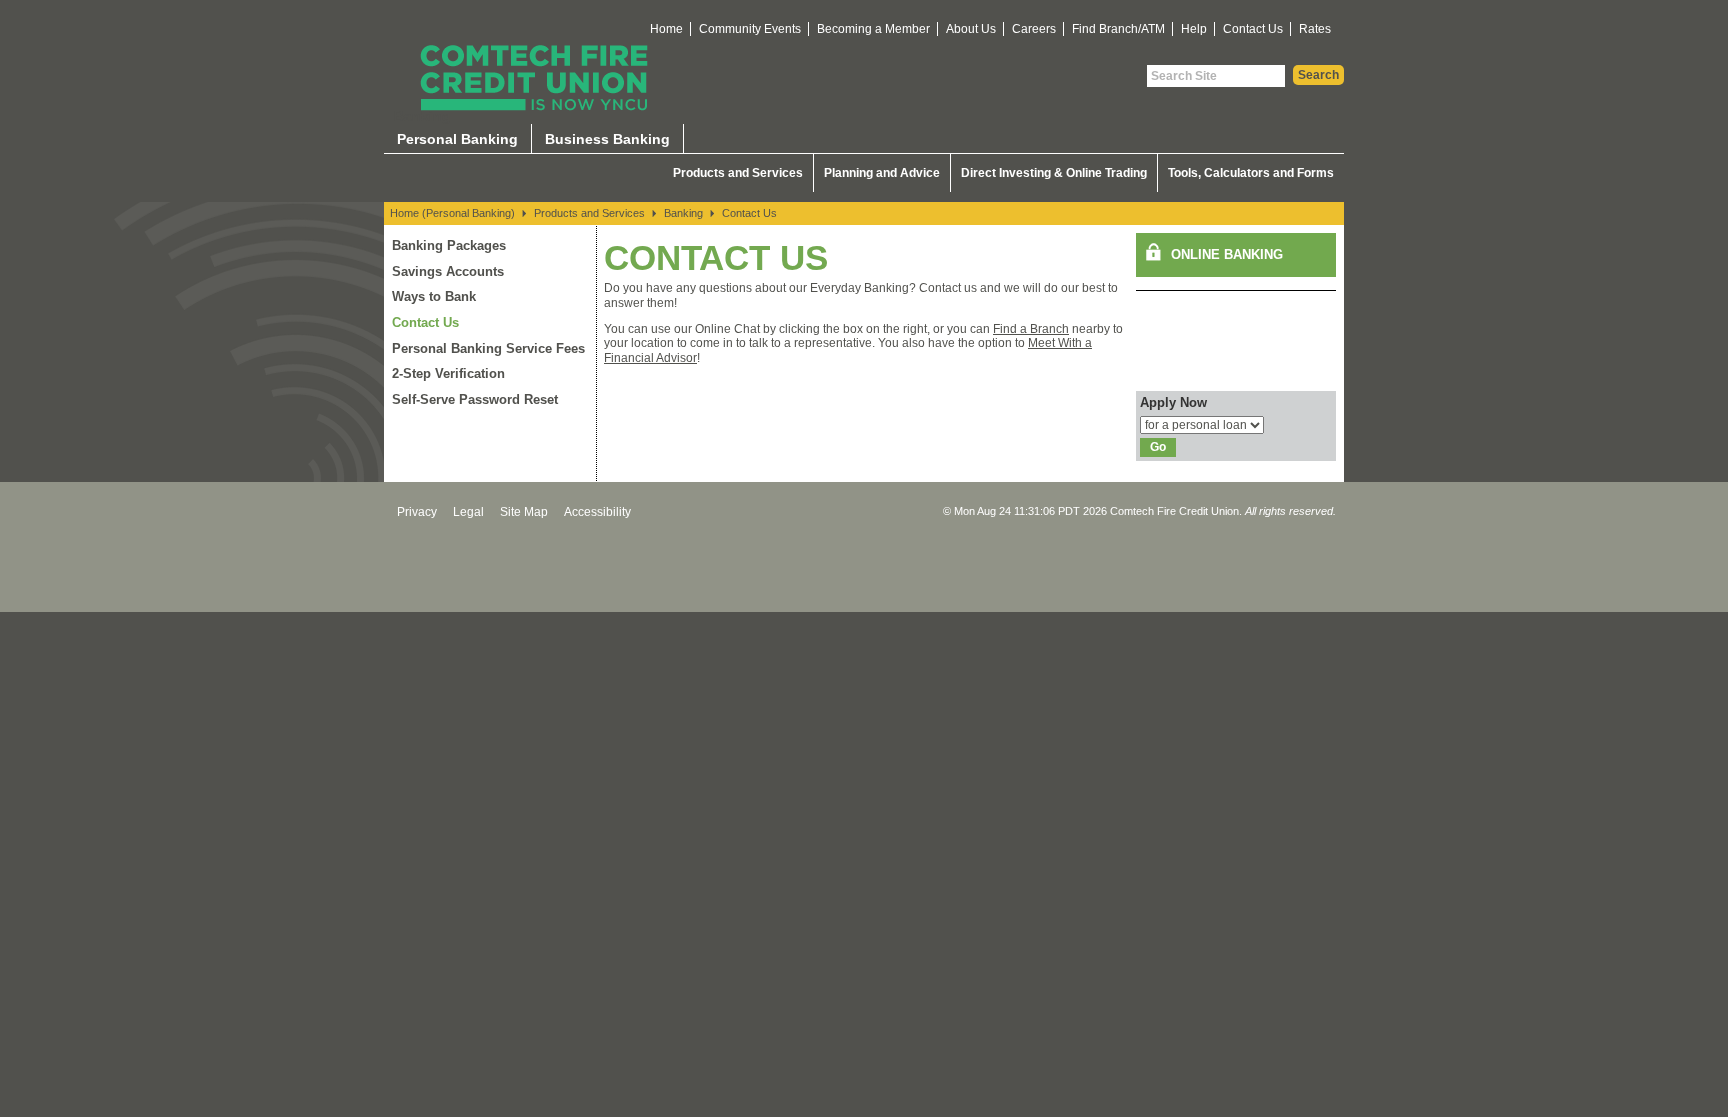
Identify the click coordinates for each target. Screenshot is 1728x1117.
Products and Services (738, 173)
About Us (971, 29)
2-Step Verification (448, 373)
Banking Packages (449, 245)
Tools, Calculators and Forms (1251, 173)
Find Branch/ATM (1118, 29)
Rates (1315, 29)
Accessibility (597, 512)
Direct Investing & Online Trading (1054, 173)
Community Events (750, 29)
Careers (1034, 29)
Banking (683, 213)
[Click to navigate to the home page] (534, 77)
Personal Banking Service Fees (488, 348)
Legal (468, 512)
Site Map (524, 512)
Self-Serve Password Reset (475, 399)
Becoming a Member (873, 29)
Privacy (417, 512)
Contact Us (1253, 29)
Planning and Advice (882, 173)
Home (666, 29)
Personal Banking (457, 139)
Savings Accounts (448, 271)
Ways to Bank (434, 296)
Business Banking (607, 139)
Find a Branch (1031, 329)
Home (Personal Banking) (452, 213)
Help (1194, 29)
